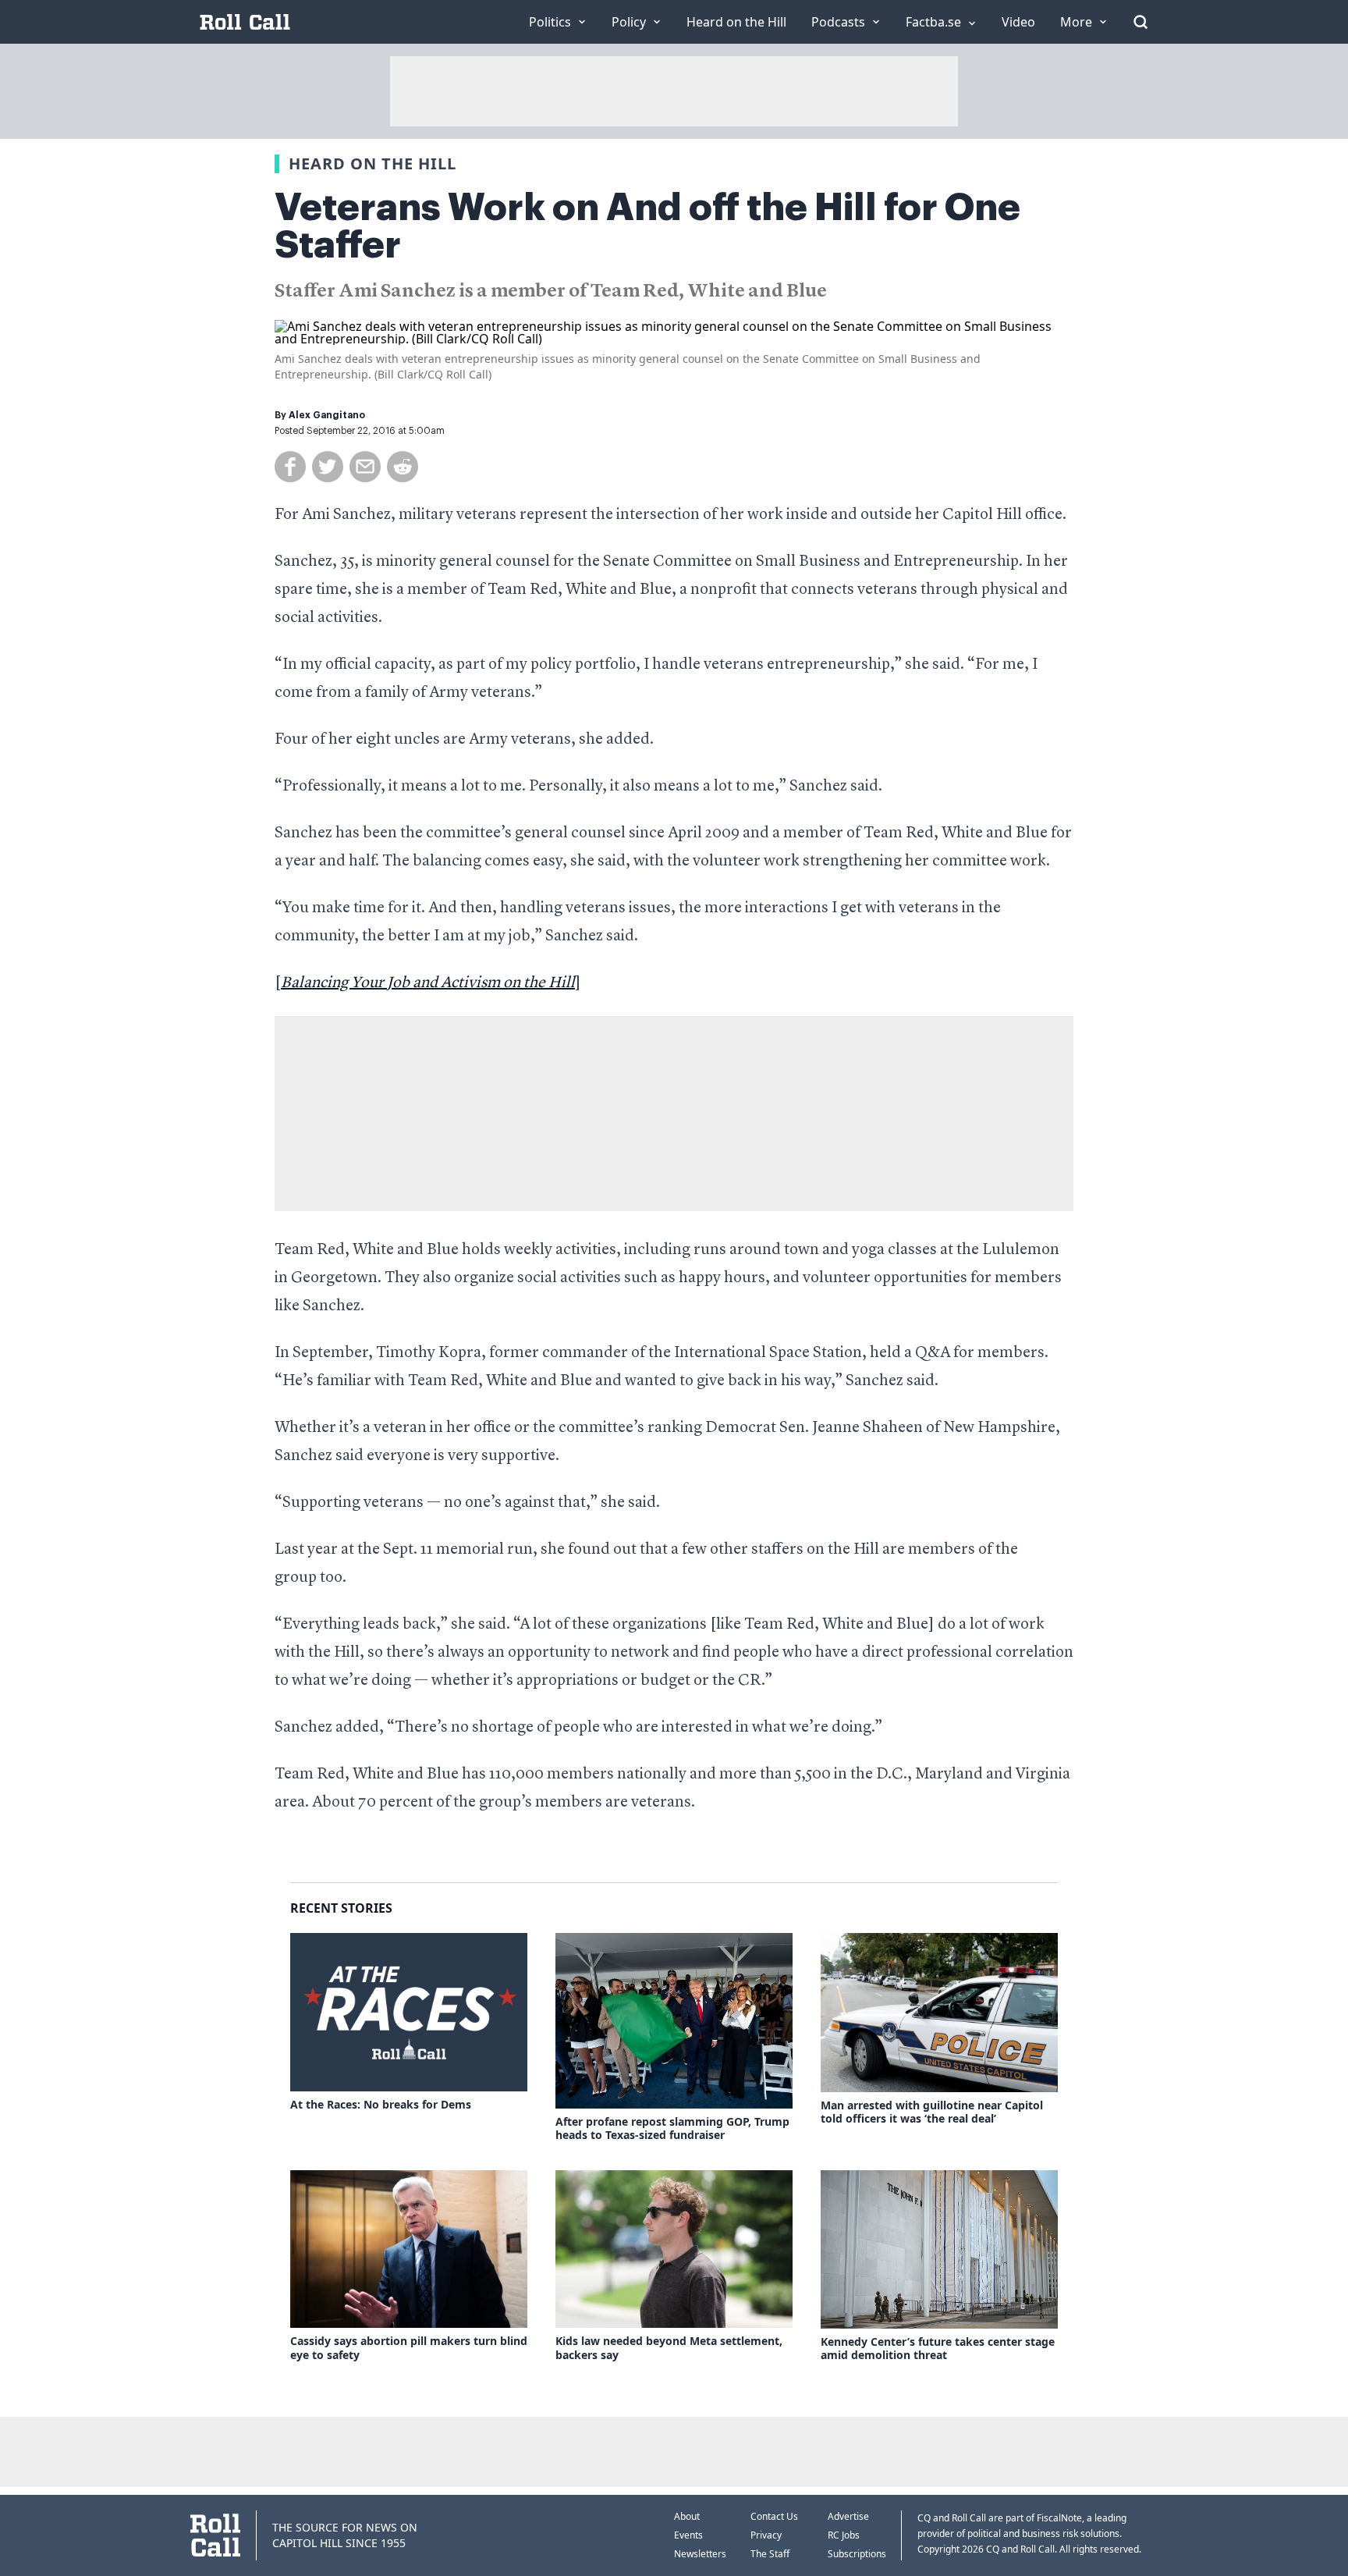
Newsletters (700, 2554)
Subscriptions (857, 2554)
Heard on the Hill (372, 163)
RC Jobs (844, 2535)
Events (688, 2535)
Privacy (766, 2535)
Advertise (848, 2516)
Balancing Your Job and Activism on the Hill (428, 983)
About (687, 2516)
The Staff (770, 2554)
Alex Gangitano (327, 415)
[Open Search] (1140, 22)
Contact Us (774, 2516)
